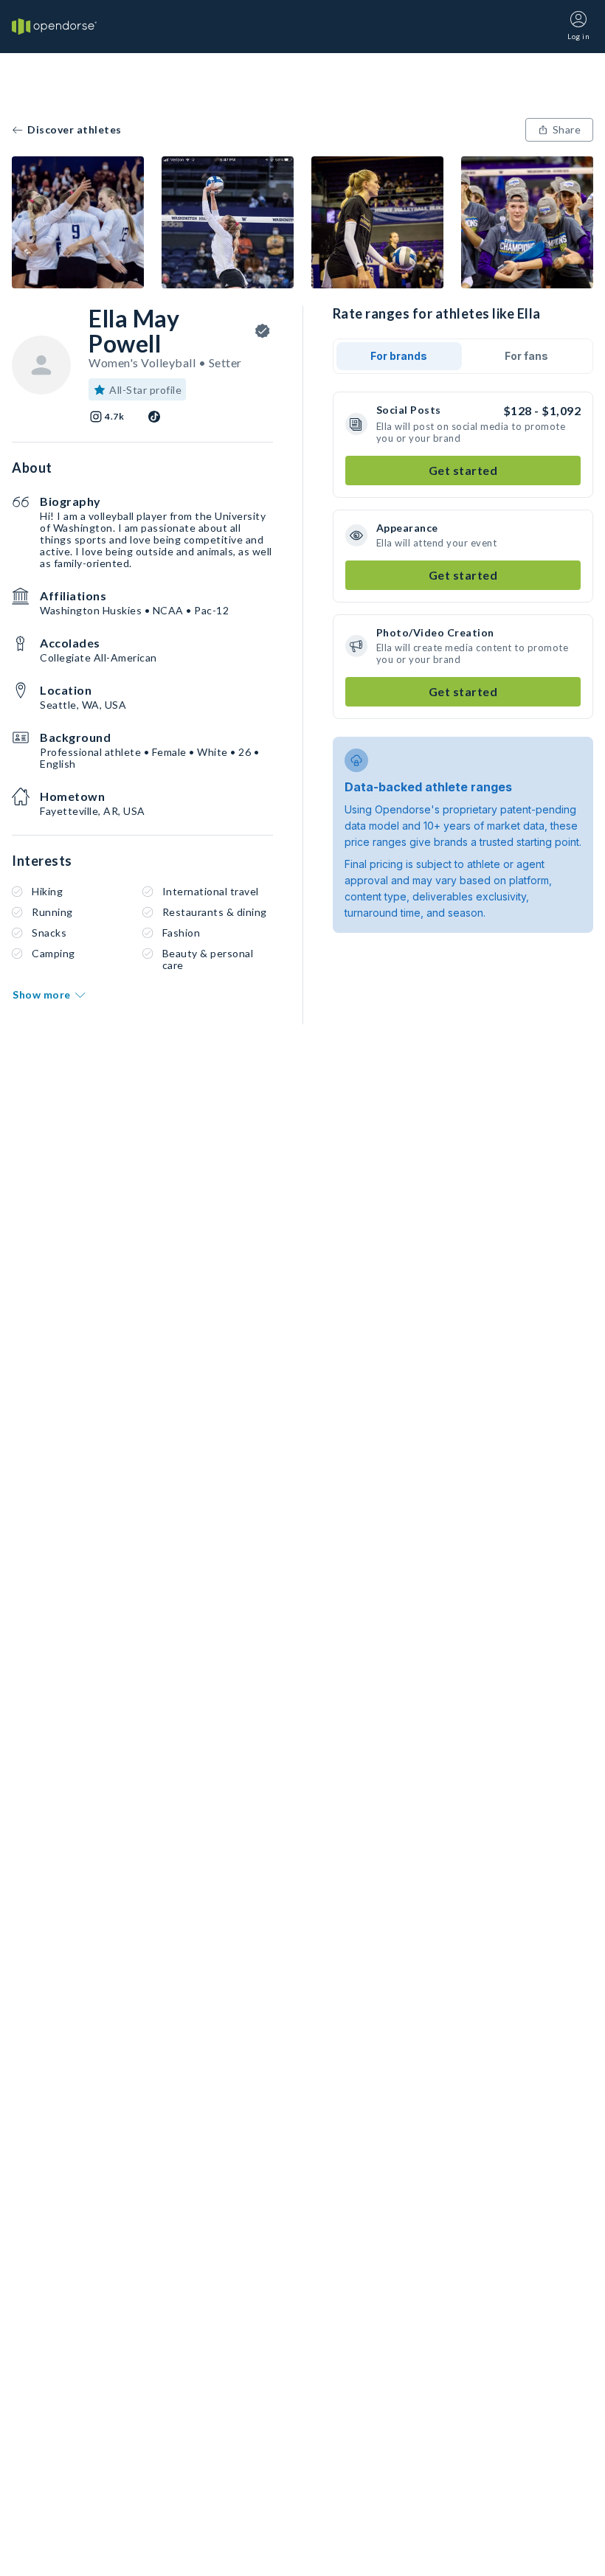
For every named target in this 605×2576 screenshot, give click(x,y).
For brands (399, 356)
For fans (526, 356)
